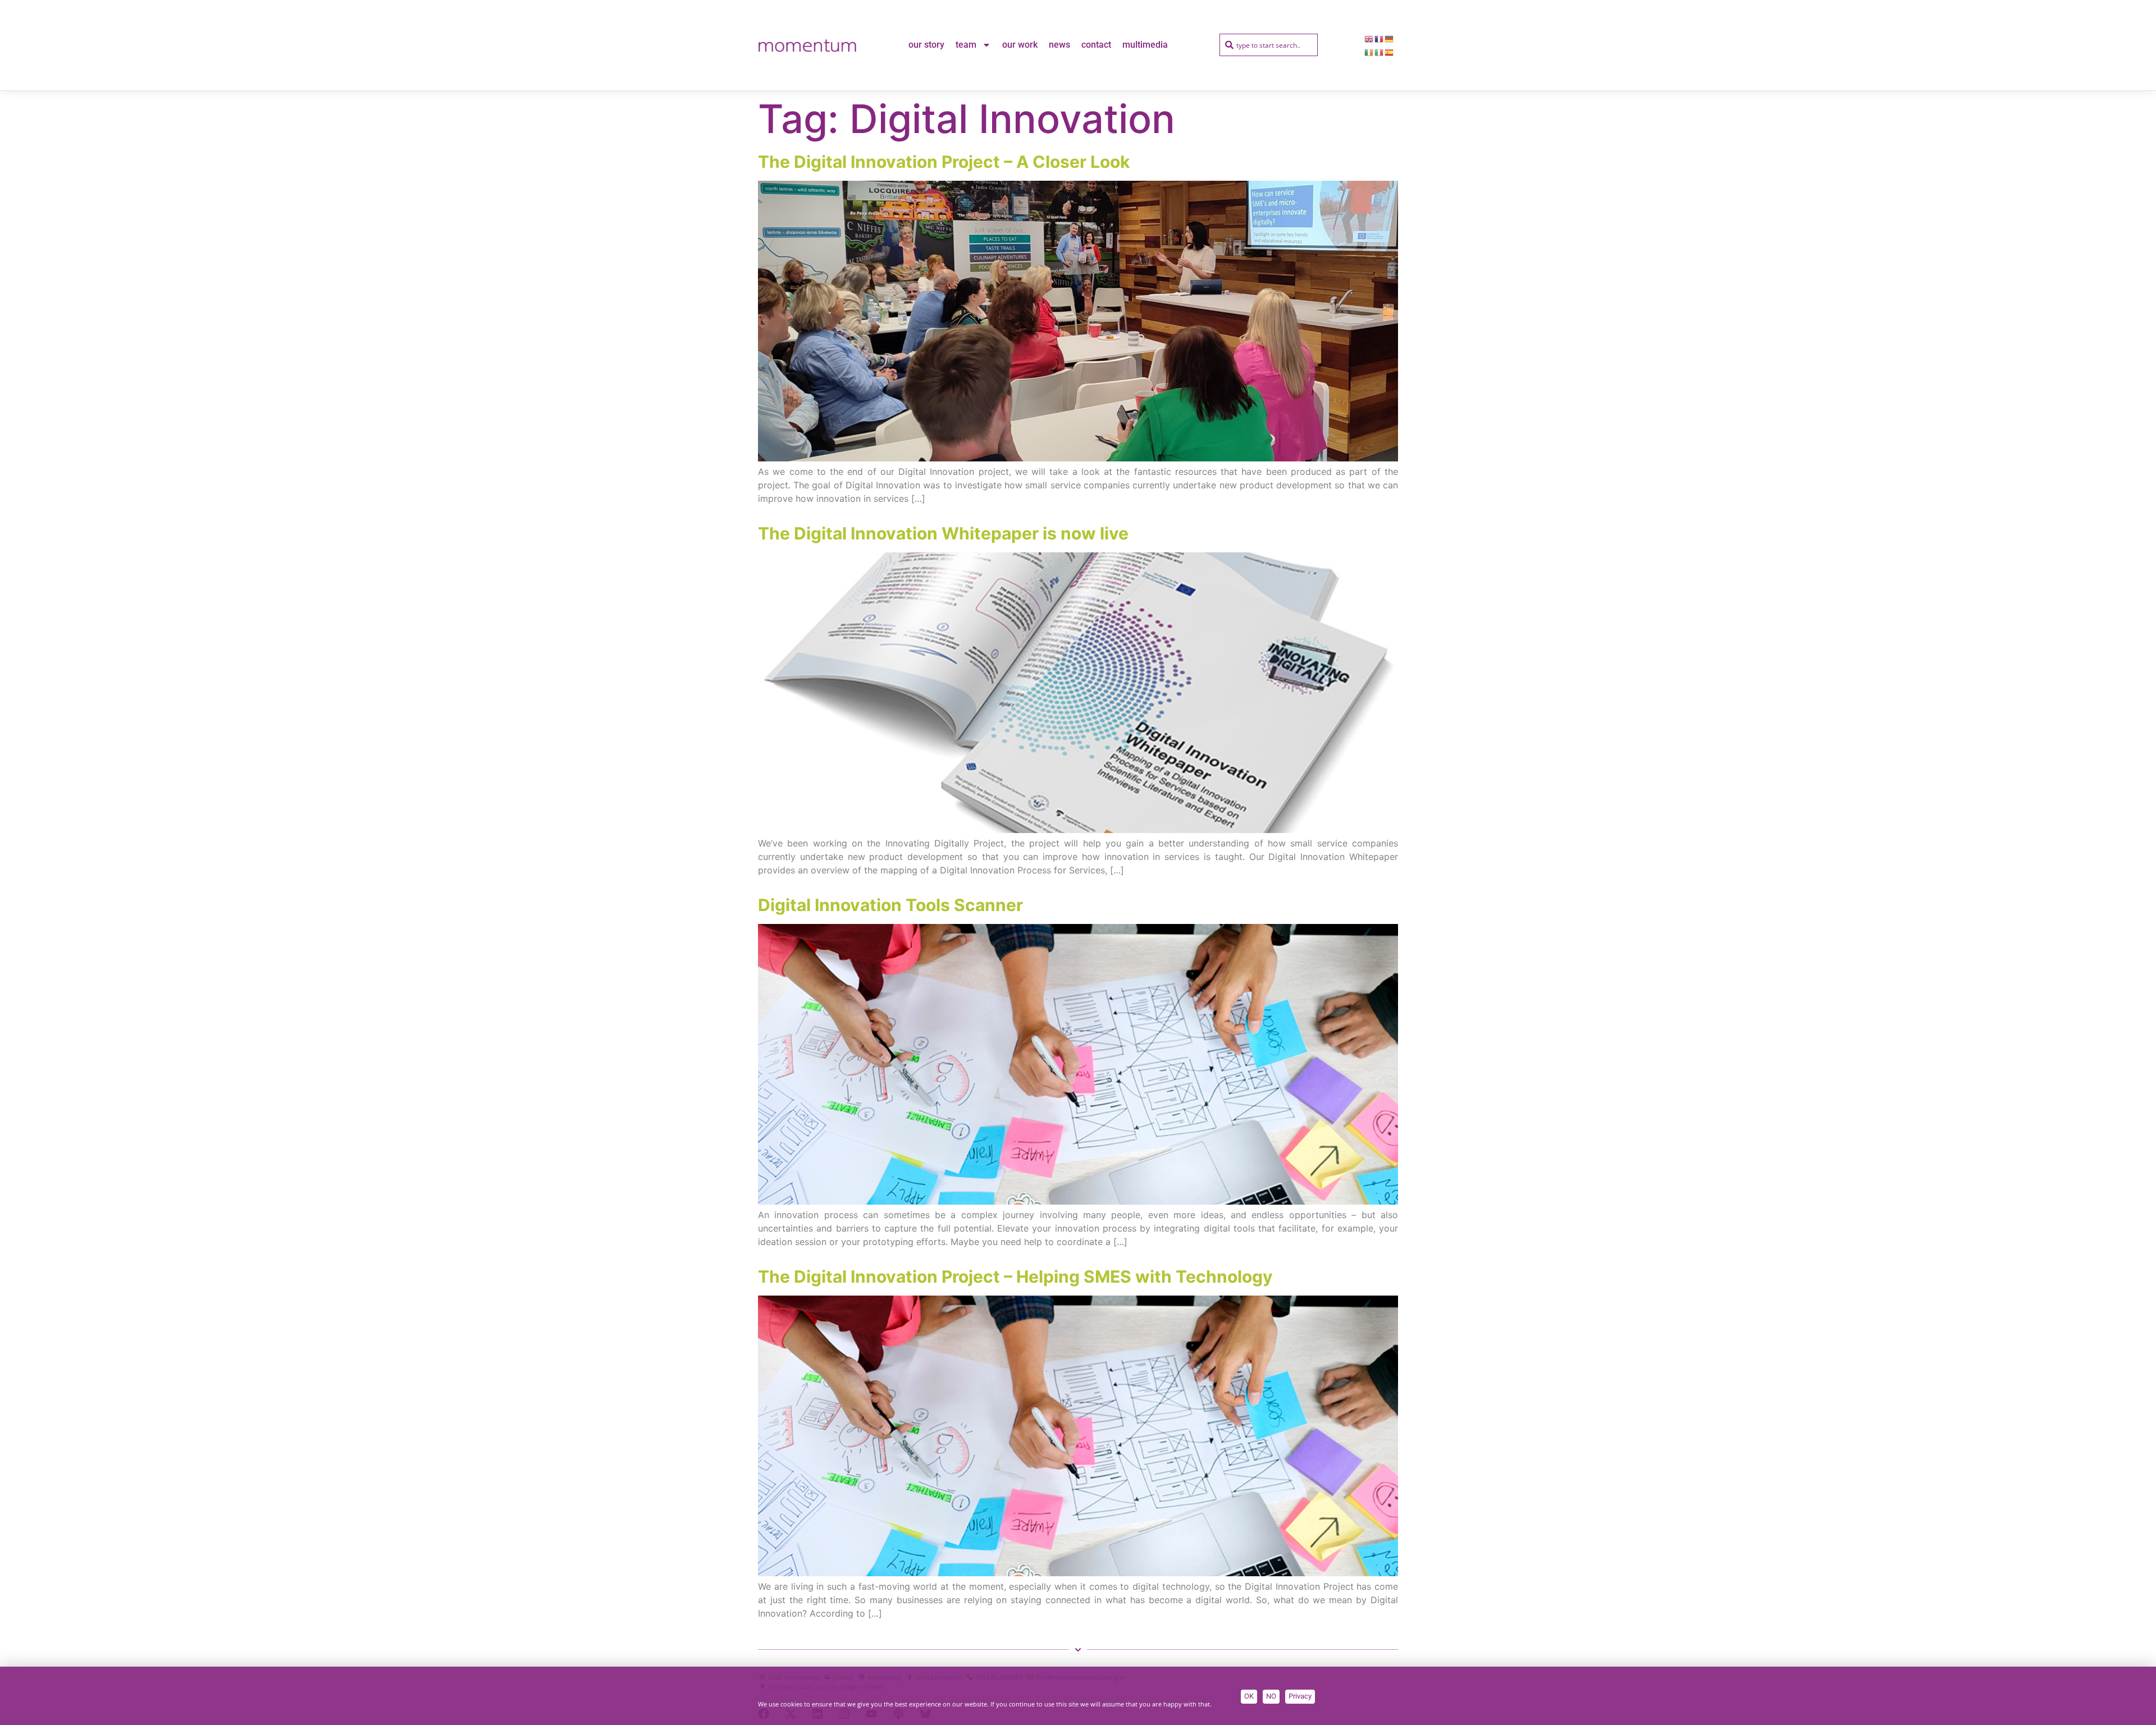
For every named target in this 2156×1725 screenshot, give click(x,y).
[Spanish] (1390, 52)
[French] (1380, 38)
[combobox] (1269, 45)
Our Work (1020, 45)
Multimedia (1145, 45)
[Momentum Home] (807, 45)
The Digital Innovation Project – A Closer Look (944, 162)
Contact (1096, 45)
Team (966, 45)
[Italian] (1380, 52)
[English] (1369, 38)
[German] (1390, 38)
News (1059, 45)
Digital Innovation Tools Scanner (890, 905)
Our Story (926, 45)
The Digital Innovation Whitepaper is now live (943, 533)
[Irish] (1369, 52)
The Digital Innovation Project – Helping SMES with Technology (1015, 1276)
